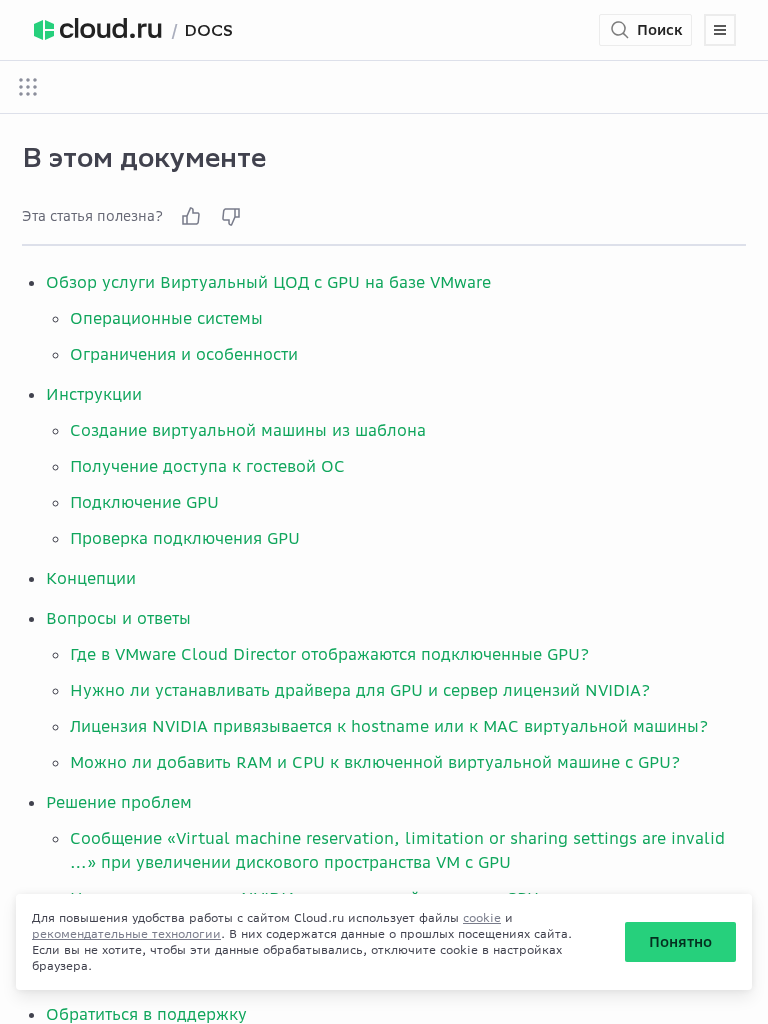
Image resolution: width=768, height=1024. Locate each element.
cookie (482, 917)
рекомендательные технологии (126, 933)
